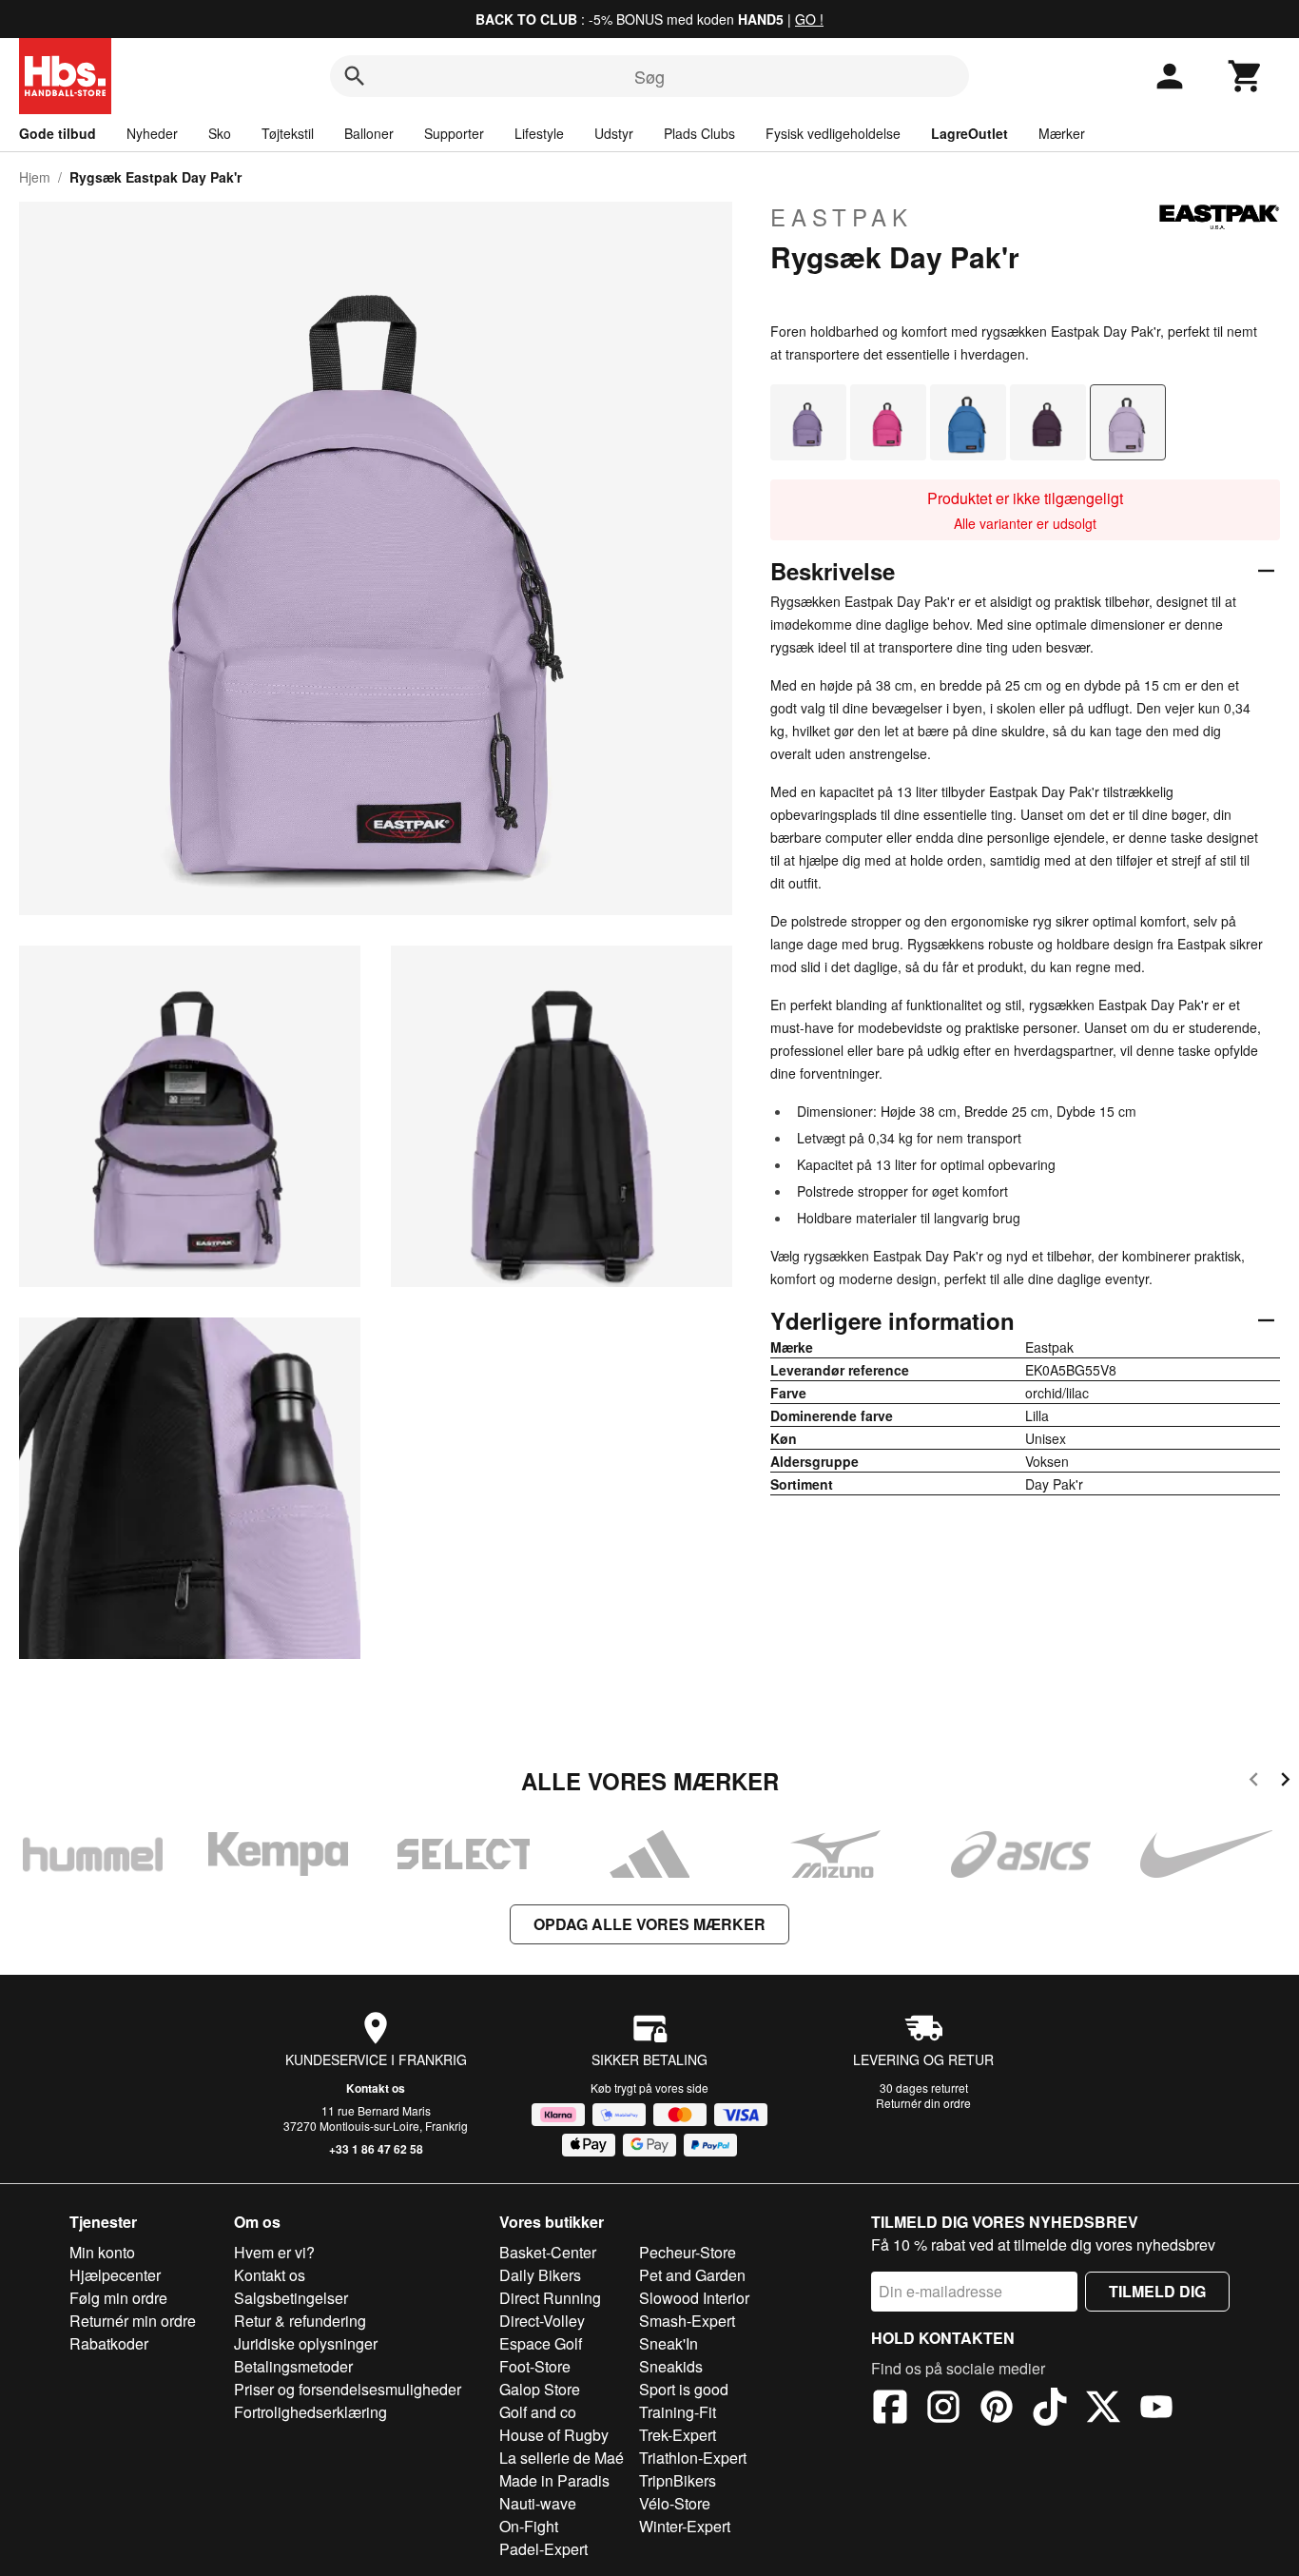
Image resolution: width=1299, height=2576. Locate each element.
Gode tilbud (58, 133)
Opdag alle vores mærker (649, 1924)
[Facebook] (890, 2410)
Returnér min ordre (133, 2321)
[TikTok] (1050, 2410)
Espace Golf (541, 2343)
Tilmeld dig (1157, 2291)
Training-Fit (678, 2412)
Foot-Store (535, 2366)
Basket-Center (548, 2252)
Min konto (102, 2252)
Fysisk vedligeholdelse (833, 133)
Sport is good (684, 2389)
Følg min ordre (118, 2298)
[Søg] (355, 76)
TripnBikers (678, 2480)
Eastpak (842, 217)
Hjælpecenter (115, 2275)
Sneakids (671, 2366)
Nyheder (152, 133)
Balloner (369, 133)
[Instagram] (943, 2410)
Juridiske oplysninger (306, 2343)
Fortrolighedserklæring (310, 2412)
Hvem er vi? (274, 2252)
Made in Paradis (554, 2480)
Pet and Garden (692, 2275)
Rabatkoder (109, 2343)
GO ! (809, 19)
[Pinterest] (997, 2410)
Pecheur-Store (688, 2252)
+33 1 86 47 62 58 (376, 2149)
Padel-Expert (543, 2549)
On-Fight (529, 2526)
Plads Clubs (699, 133)
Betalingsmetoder (293, 2366)
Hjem (35, 177)
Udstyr (614, 133)
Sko (220, 133)
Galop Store (540, 2389)
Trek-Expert (678, 2435)
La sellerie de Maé (562, 2458)
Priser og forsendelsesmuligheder (348, 2389)
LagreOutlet (969, 133)
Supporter (454, 133)
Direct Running (550, 2298)
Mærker (1062, 133)
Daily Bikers (540, 2275)
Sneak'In (669, 2343)
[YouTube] (1156, 2410)
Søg (649, 76)
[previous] (1254, 1782)
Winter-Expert (685, 2526)
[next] (1285, 1782)
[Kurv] (1246, 76)
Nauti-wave (538, 2503)
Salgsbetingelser (291, 2298)
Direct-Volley (542, 2321)
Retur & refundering (300, 2321)
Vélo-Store (675, 2503)
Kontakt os (376, 2088)
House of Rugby (554, 2435)
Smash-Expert (687, 2321)
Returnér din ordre (923, 2103)
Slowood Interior (694, 2298)
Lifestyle (539, 133)
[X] (1103, 2410)
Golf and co (538, 2412)
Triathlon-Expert (693, 2458)
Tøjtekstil (288, 133)
